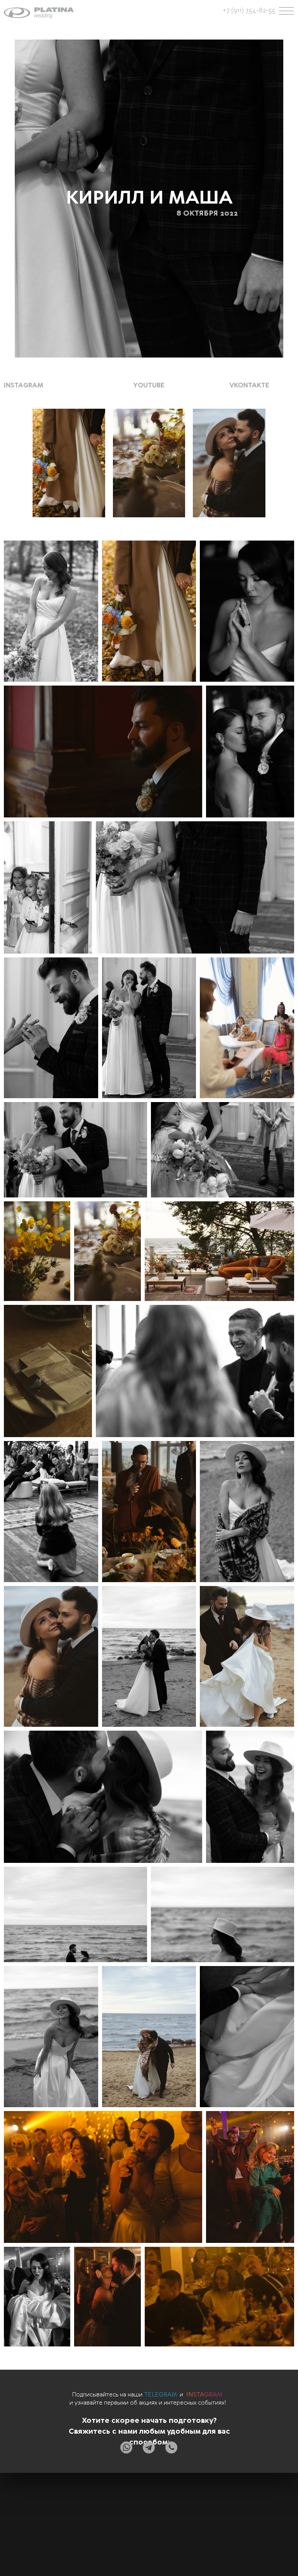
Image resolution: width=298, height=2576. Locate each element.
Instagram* (134, 2520)
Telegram (132, 2528)
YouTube (133, 2510)
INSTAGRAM (204, 2395)
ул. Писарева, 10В (49, 2529)
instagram (24, 385)
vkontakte (249, 385)
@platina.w (59, 2520)
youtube (149, 385)
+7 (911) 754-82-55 (249, 10)
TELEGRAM (161, 2395)
